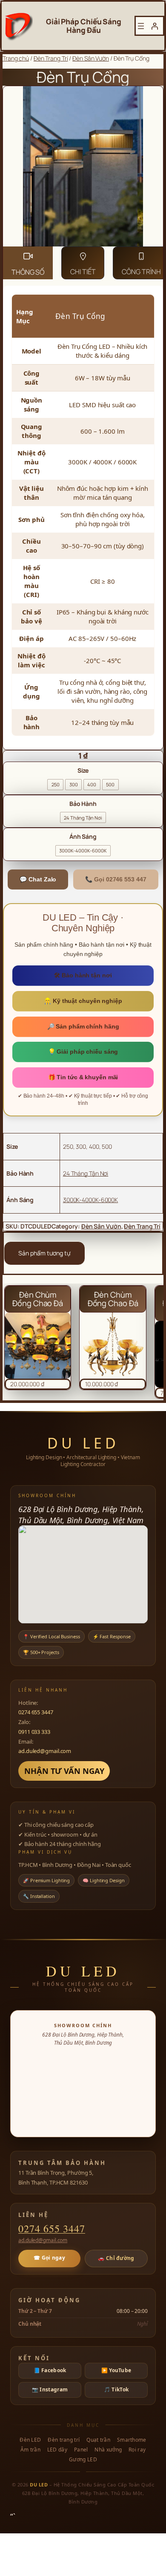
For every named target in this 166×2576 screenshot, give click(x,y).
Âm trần (30, 2450)
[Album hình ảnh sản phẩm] (83, 166)
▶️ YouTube (116, 2370)
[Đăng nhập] (155, 26)
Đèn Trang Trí (51, 58)
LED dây (57, 2450)
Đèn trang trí (64, 2440)
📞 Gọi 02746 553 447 (116, 879)
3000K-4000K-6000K (90, 1200)
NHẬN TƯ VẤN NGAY (64, 1771)
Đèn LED (30, 2440)
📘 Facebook (50, 2370)
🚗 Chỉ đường (116, 2258)
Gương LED (83, 2460)
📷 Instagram (50, 2389)
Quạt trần (98, 2440)
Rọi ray (137, 2450)
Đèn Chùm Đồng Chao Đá (38, 1299)
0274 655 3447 (36, 1712)
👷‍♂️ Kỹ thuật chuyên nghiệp (83, 1001)
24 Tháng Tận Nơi (86, 1173)
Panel (81, 2450)
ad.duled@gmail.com (45, 1751)
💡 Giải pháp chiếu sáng (83, 1052)
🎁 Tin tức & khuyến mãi (83, 1077)
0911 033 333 (34, 1732)
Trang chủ (16, 58)
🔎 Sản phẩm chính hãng (83, 1026)
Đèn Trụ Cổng (83, 77)
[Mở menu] (141, 26)
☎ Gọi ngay (49, 2258)
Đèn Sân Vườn (91, 58)
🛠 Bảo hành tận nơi (83, 975)
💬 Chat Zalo (38, 879)
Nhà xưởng (108, 2450)
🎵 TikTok (116, 2389)
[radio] (55, 785)
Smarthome (132, 2440)
